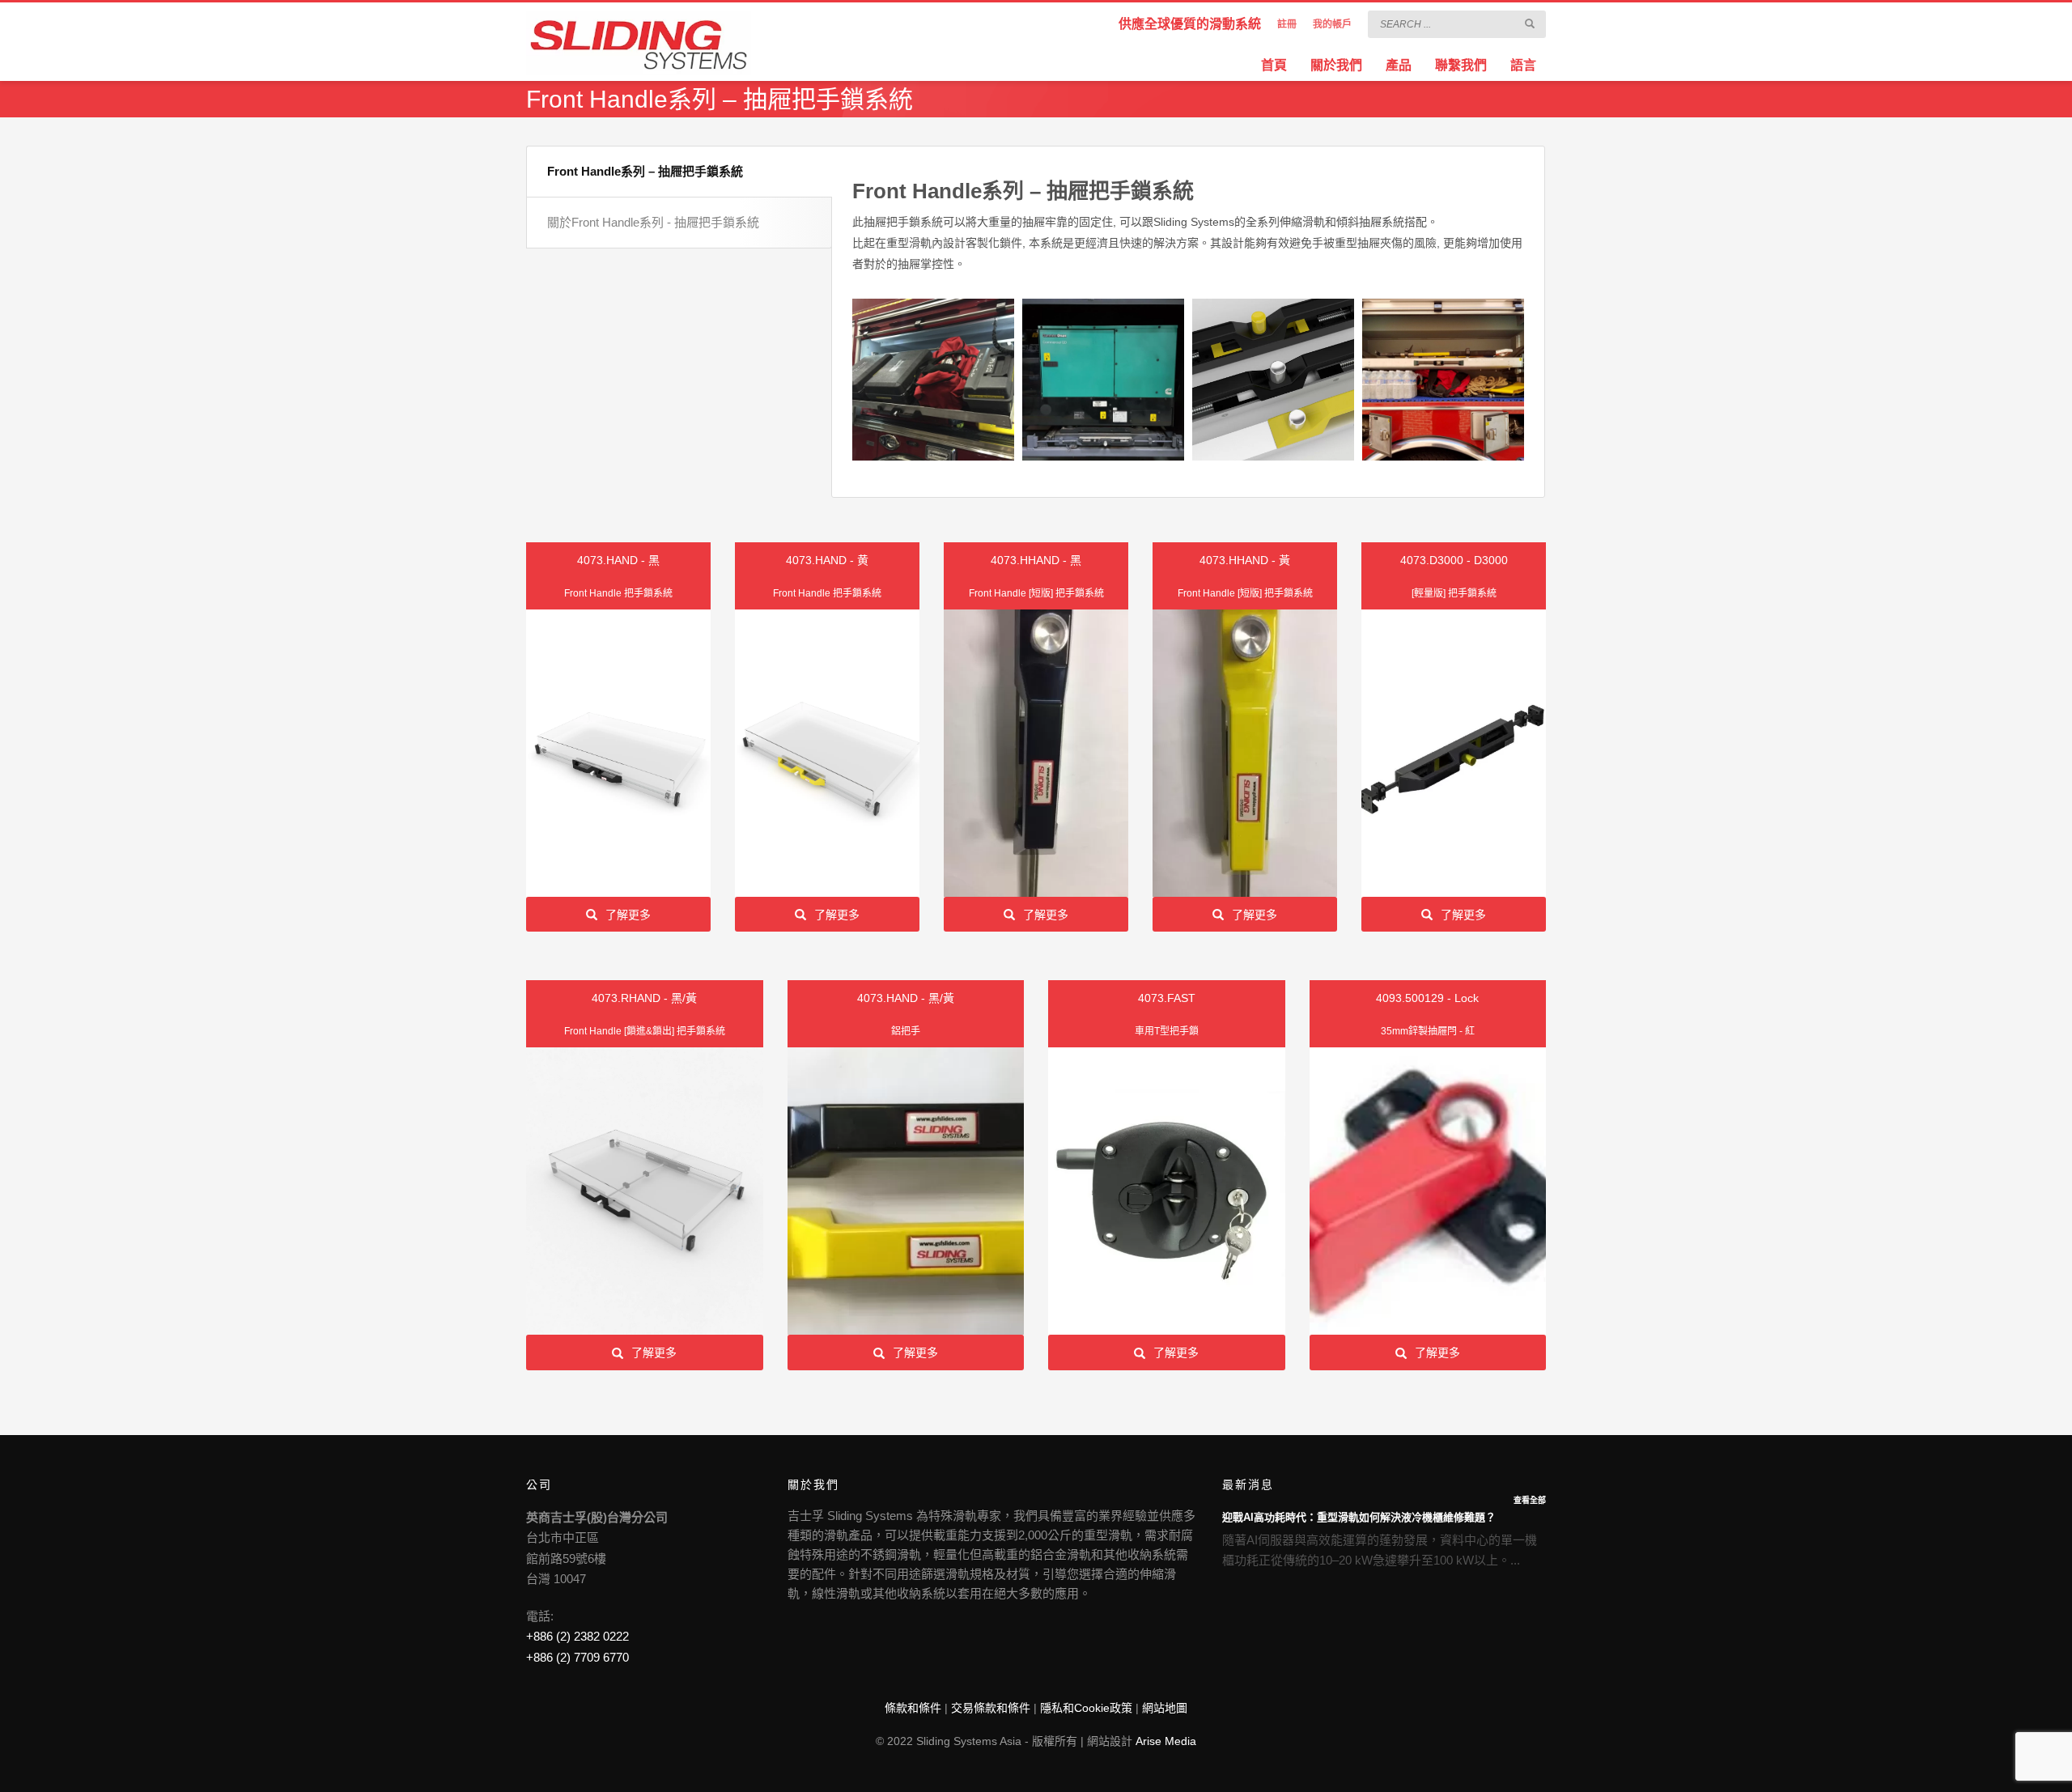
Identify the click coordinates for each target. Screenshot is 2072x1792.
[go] (1530, 23)
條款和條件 (913, 1708)
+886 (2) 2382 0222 (577, 1636)
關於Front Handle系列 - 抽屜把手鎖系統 (653, 222)
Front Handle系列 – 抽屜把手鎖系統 (645, 171)
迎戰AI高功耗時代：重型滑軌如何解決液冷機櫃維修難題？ (1359, 1517)
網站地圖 (1165, 1708)
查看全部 (1530, 1500)
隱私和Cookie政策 (1086, 1708)
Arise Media (1166, 1741)
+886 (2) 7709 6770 (577, 1657)
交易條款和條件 (991, 1708)
